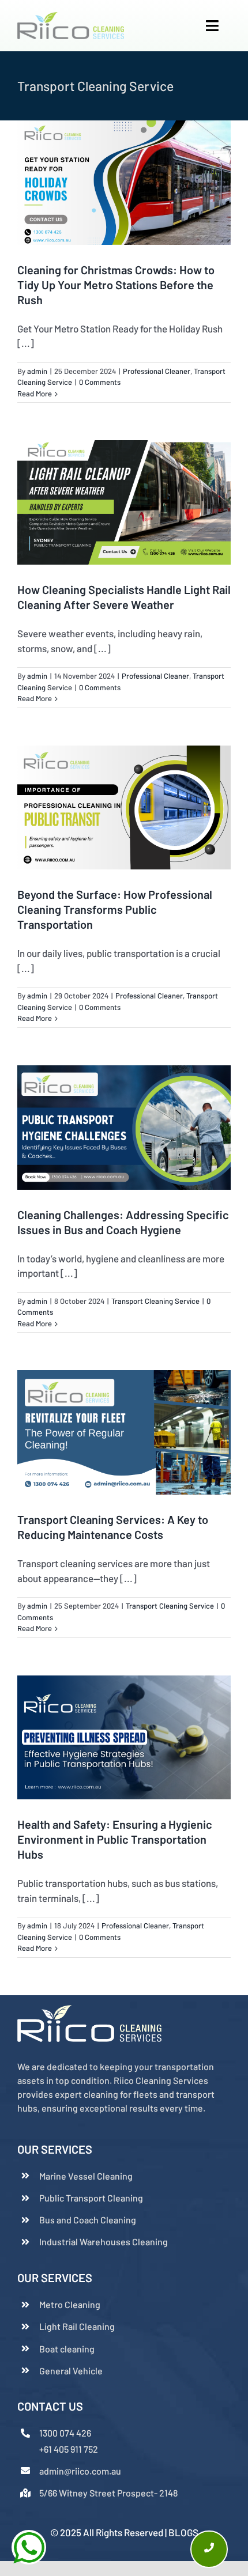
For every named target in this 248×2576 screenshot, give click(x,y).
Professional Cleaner (157, 371)
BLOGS (183, 2532)
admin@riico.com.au (80, 2471)
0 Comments (100, 382)
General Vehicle (71, 2371)
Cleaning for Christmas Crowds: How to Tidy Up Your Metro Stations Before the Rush (116, 285)
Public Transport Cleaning (91, 2198)
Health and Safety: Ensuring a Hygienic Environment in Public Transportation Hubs (115, 1839)
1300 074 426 (65, 2433)
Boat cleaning (67, 2349)
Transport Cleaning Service (155, 1301)
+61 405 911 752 (69, 2449)
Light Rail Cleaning (77, 2326)
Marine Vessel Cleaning (86, 2176)
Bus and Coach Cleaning (88, 2220)
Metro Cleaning (70, 2304)
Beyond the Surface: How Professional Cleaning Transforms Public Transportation (115, 909)
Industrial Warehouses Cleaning (104, 2242)
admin (37, 371)
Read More (35, 394)
